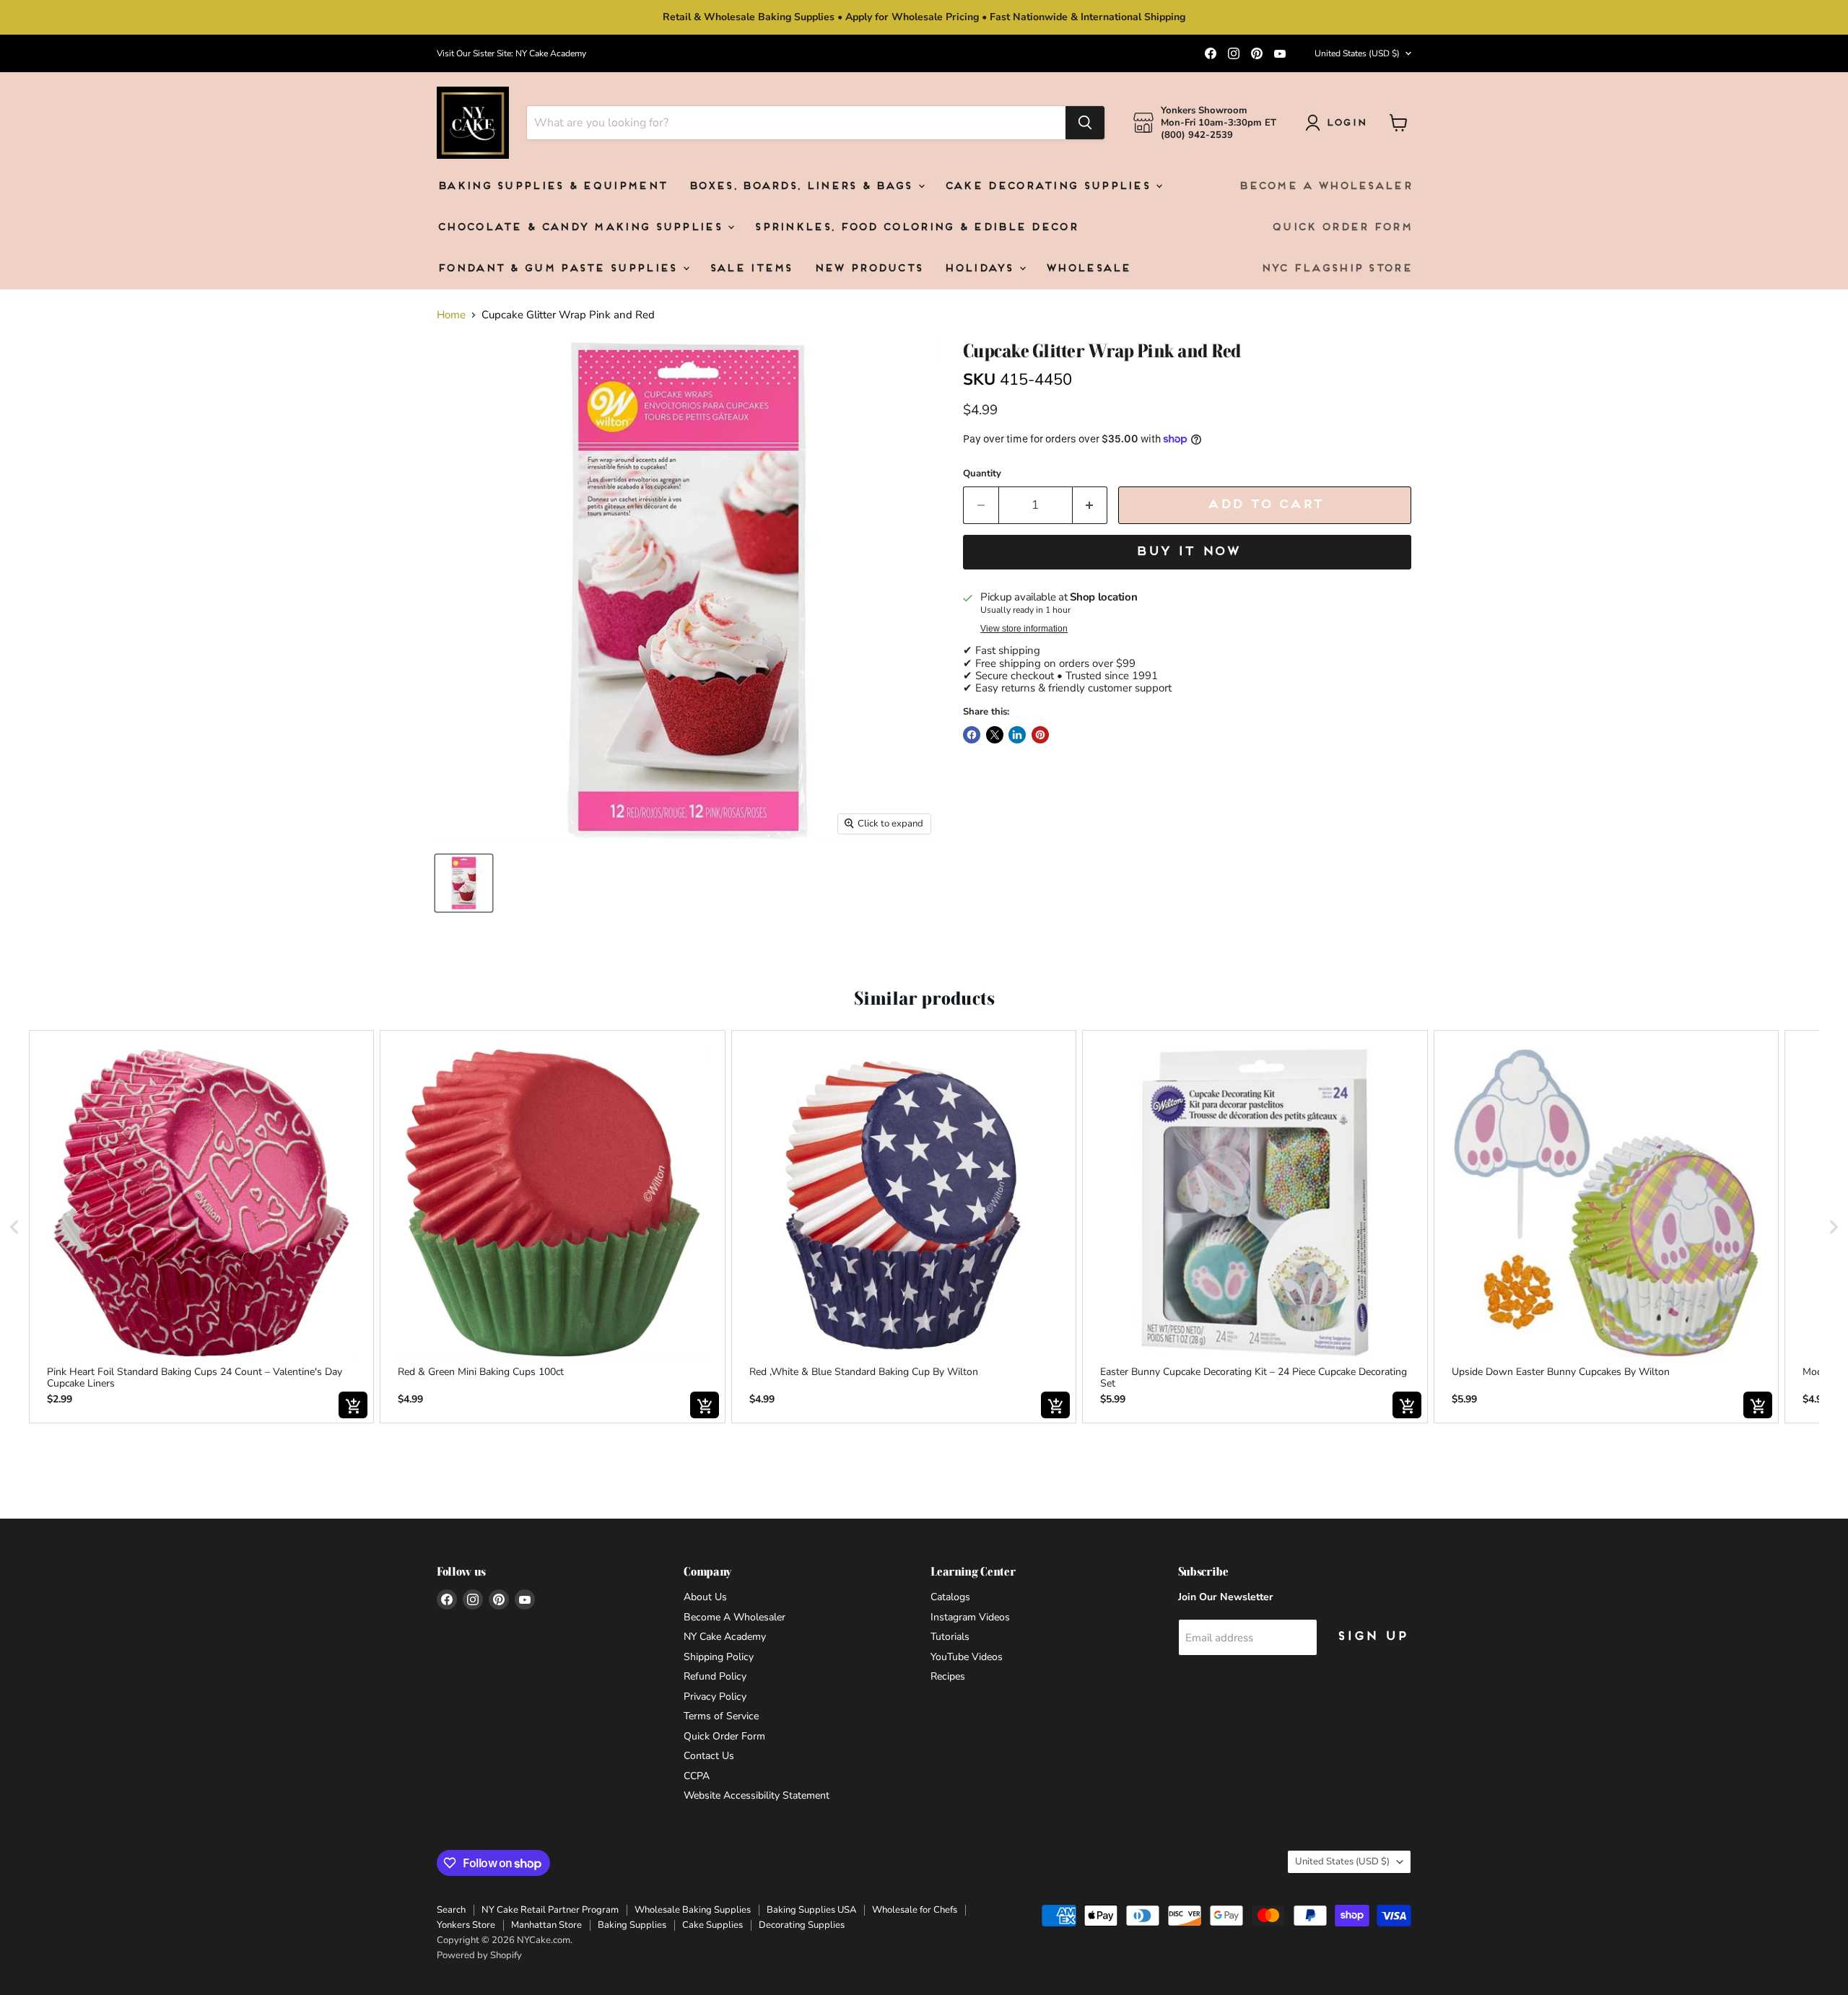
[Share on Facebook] (972, 735)
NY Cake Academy (725, 1637)
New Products (868, 269)
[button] (14, 1227)
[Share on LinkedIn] (1017, 735)
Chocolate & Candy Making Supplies (581, 228)
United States (1357, 53)
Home (451, 315)
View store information (1024, 629)
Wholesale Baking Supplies (693, 1910)
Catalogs (950, 1597)
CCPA (697, 1776)
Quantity (982, 474)
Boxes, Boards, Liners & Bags (802, 187)
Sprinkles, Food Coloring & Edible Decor (915, 228)
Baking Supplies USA (811, 1910)
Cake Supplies (712, 1925)
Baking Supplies (632, 1925)
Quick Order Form (1341, 228)
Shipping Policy (719, 1657)
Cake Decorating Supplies (1050, 187)
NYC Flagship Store (1336, 269)
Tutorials (950, 1637)
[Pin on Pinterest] (1040, 735)
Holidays (981, 269)
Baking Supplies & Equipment (552, 187)
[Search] (1085, 123)
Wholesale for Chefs (915, 1910)
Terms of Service (721, 1716)
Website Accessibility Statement (757, 1795)
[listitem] (201, 1227)
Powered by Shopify (479, 1955)
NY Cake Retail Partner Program (550, 1910)
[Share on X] (995, 735)
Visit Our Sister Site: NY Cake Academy (511, 53)
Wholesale (1088, 269)
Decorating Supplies (802, 1925)
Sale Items (750, 269)
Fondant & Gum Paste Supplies (559, 269)
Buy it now (1187, 552)
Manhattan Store (546, 1925)
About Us (705, 1597)
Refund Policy (715, 1676)
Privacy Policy (715, 1697)
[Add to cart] (353, 1405)
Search (451, 1910)
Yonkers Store (466, 1925)
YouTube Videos (967, 1657)
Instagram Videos (970, 1617)
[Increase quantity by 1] (1090, 505)
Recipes (948, 1676)
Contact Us (709, 1756)
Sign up (1372, 1637)
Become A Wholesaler (1325, 187)
